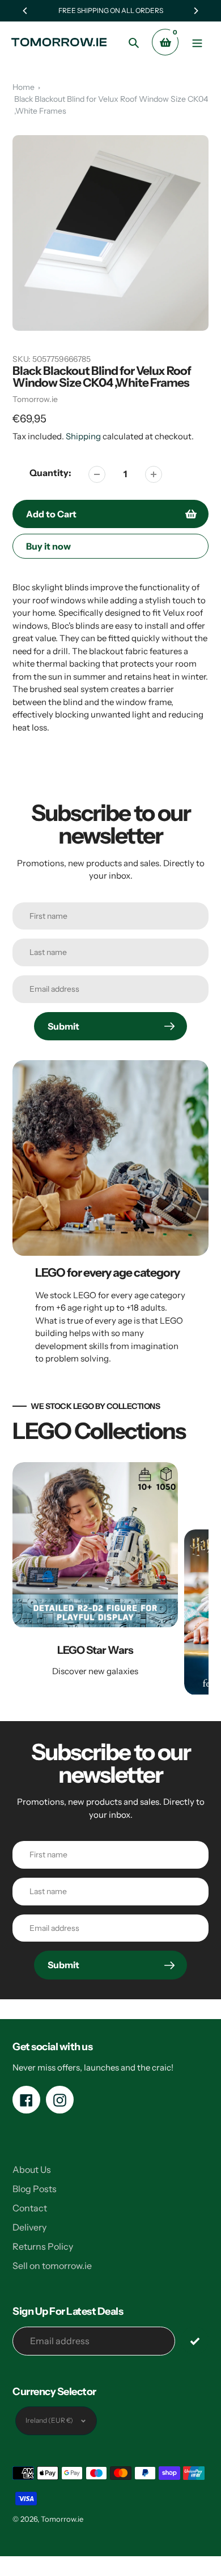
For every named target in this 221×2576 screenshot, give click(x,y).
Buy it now (48, 546)
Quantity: (50, 473)
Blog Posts (35, 2189)
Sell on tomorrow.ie (52, 2266)
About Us (32, 2169)
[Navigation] (197, 42)
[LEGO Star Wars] (95, 1581)
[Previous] (25, 11)
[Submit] (195, 2341)
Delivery (29, 2227)
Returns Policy (43, 2246)
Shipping (83, 436)
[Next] (195, 11)
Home (24, 87)
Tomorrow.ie (35, 399)
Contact (30, 2208)
